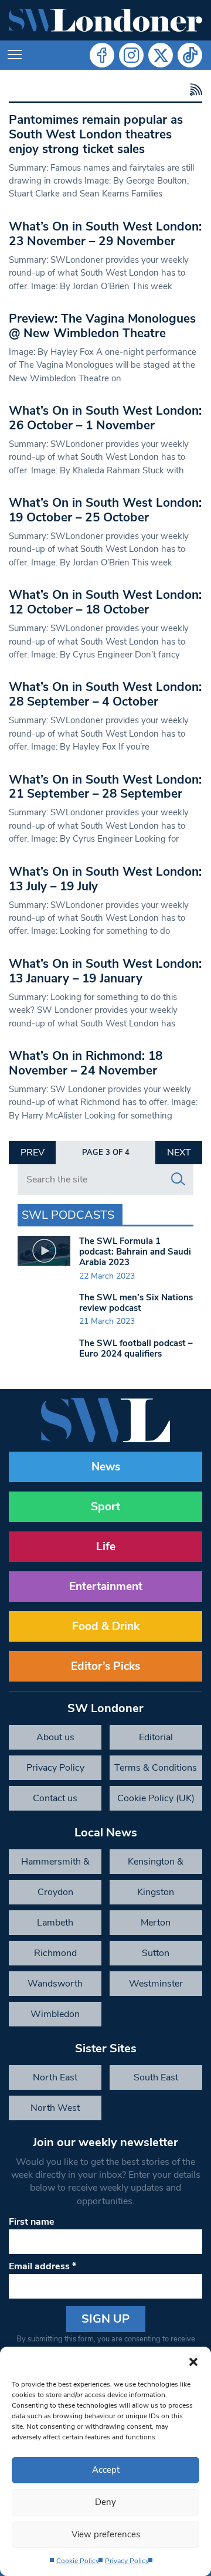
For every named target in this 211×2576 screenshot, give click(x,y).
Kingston (156, 1892)
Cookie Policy (78, 2561)
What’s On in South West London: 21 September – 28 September (105, 787)
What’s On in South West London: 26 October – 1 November (105, 418)
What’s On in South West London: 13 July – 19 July (105, 879)
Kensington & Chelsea (156, 1865)
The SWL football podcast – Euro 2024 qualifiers (136, 1348)
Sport (105, 1507)
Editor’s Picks (105, 1666)
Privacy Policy (127, 2561)
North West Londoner (55, 2111)
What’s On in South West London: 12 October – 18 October (105, 602)
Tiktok (190, 55)
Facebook (102, 55)
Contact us (55, 1798)
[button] (193, 2361)
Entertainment (106, 1587)
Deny (105, 2502)
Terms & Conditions (156, 1768)
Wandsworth (55, 1984)
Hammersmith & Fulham (55, 1865)
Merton (156, 1923)
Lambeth (55, 1923)
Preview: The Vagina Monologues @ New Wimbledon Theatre (102, 326)
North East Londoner (55, 2080)
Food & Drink (106, 1626)
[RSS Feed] (194, 90)
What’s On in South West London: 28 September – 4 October (105, 694)
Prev (33, 1153)
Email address (42, 2266)
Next (179, 1153)
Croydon (55, 1892)
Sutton (156, 1953)
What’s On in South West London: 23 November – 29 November (105, 234)
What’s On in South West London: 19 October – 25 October (105, 510)
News (106, 1467)
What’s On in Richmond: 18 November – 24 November (86, 1063)
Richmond (55, 1953)
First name (32, 2222)
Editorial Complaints (156, 1740)
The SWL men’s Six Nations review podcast (136, 1303)
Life (106, 1547)
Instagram (131, 55)
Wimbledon (55, 2014)
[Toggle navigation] (15, 55)
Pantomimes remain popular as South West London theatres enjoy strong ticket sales (96, 134)
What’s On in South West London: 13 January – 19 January (105, 971)
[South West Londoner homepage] (105, 20)
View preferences (106, 2534)
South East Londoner (156, 2080)
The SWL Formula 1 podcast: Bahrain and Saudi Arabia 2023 (135, 1252)
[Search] (178, 1179)
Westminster (156, 1984)
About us (55, 1737)
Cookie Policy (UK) (156, 1798)
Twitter (161, 55)
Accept (106, 2470)
